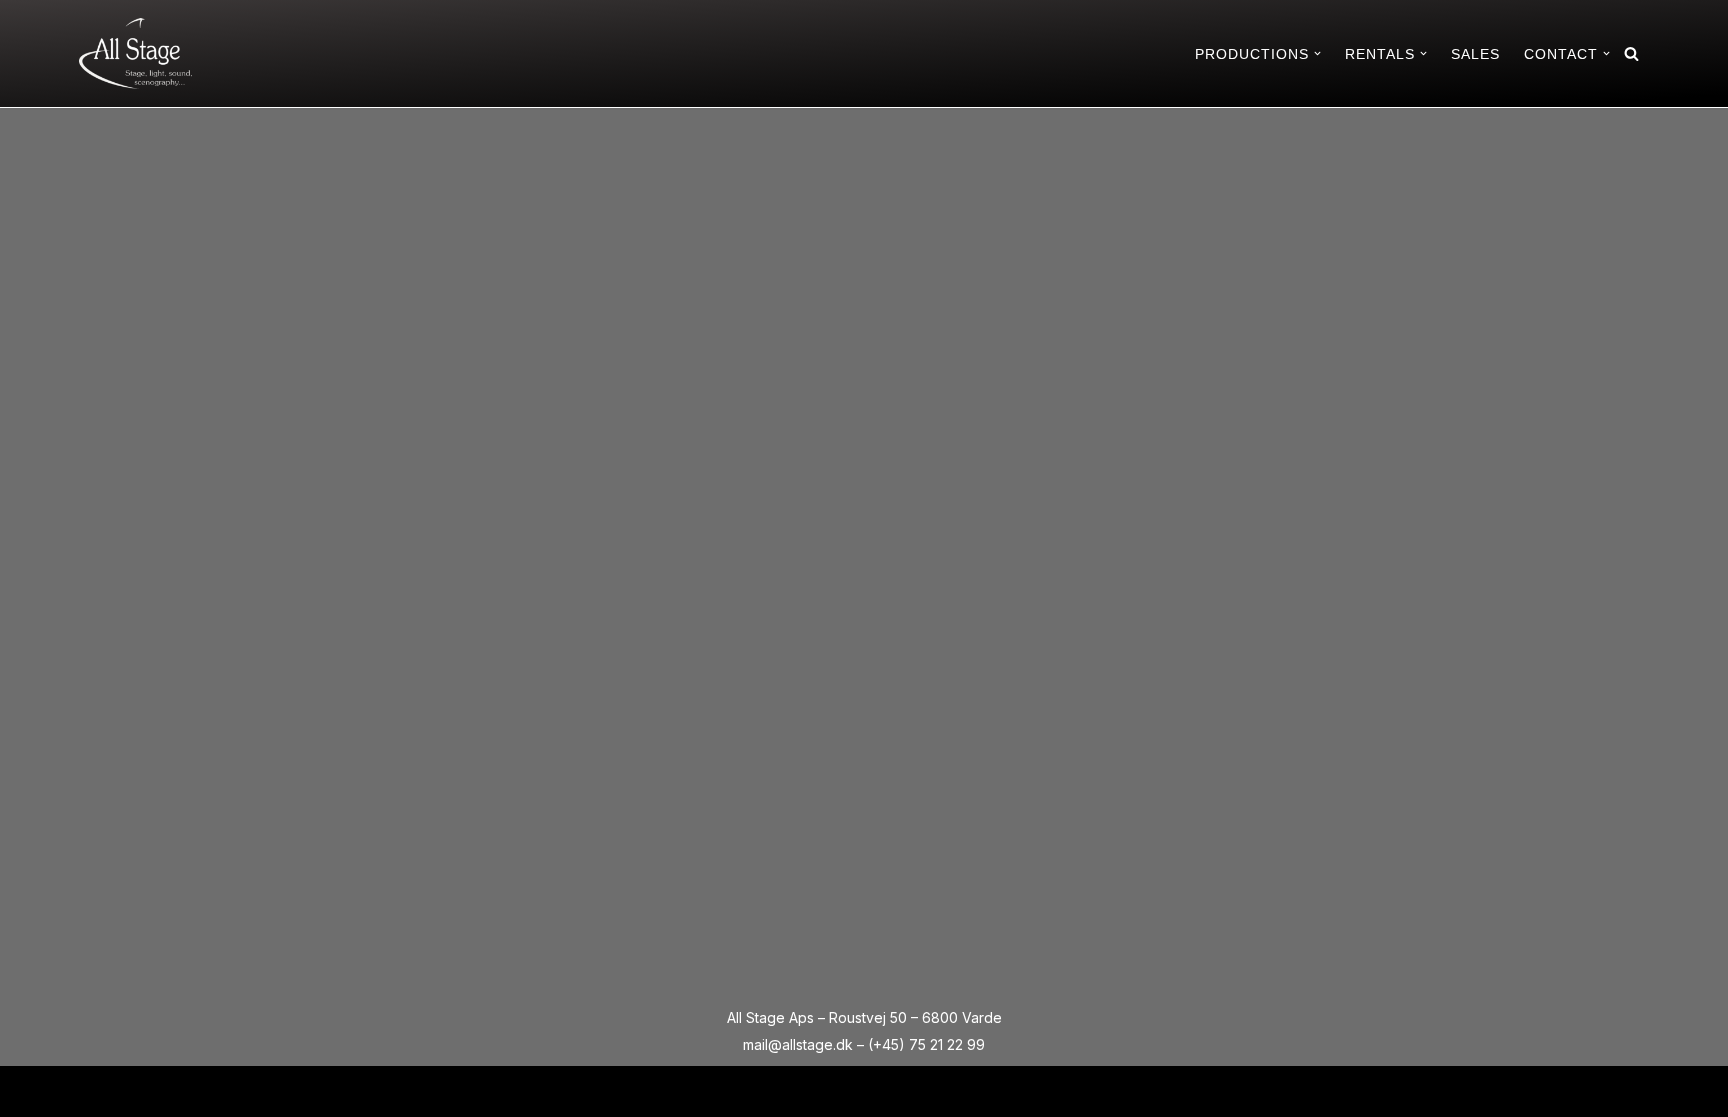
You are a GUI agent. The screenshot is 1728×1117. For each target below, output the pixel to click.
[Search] (1631, 53)
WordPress (250, 1090)
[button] (1317, 53)
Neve (97, 1090)
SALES (1475, 54)
